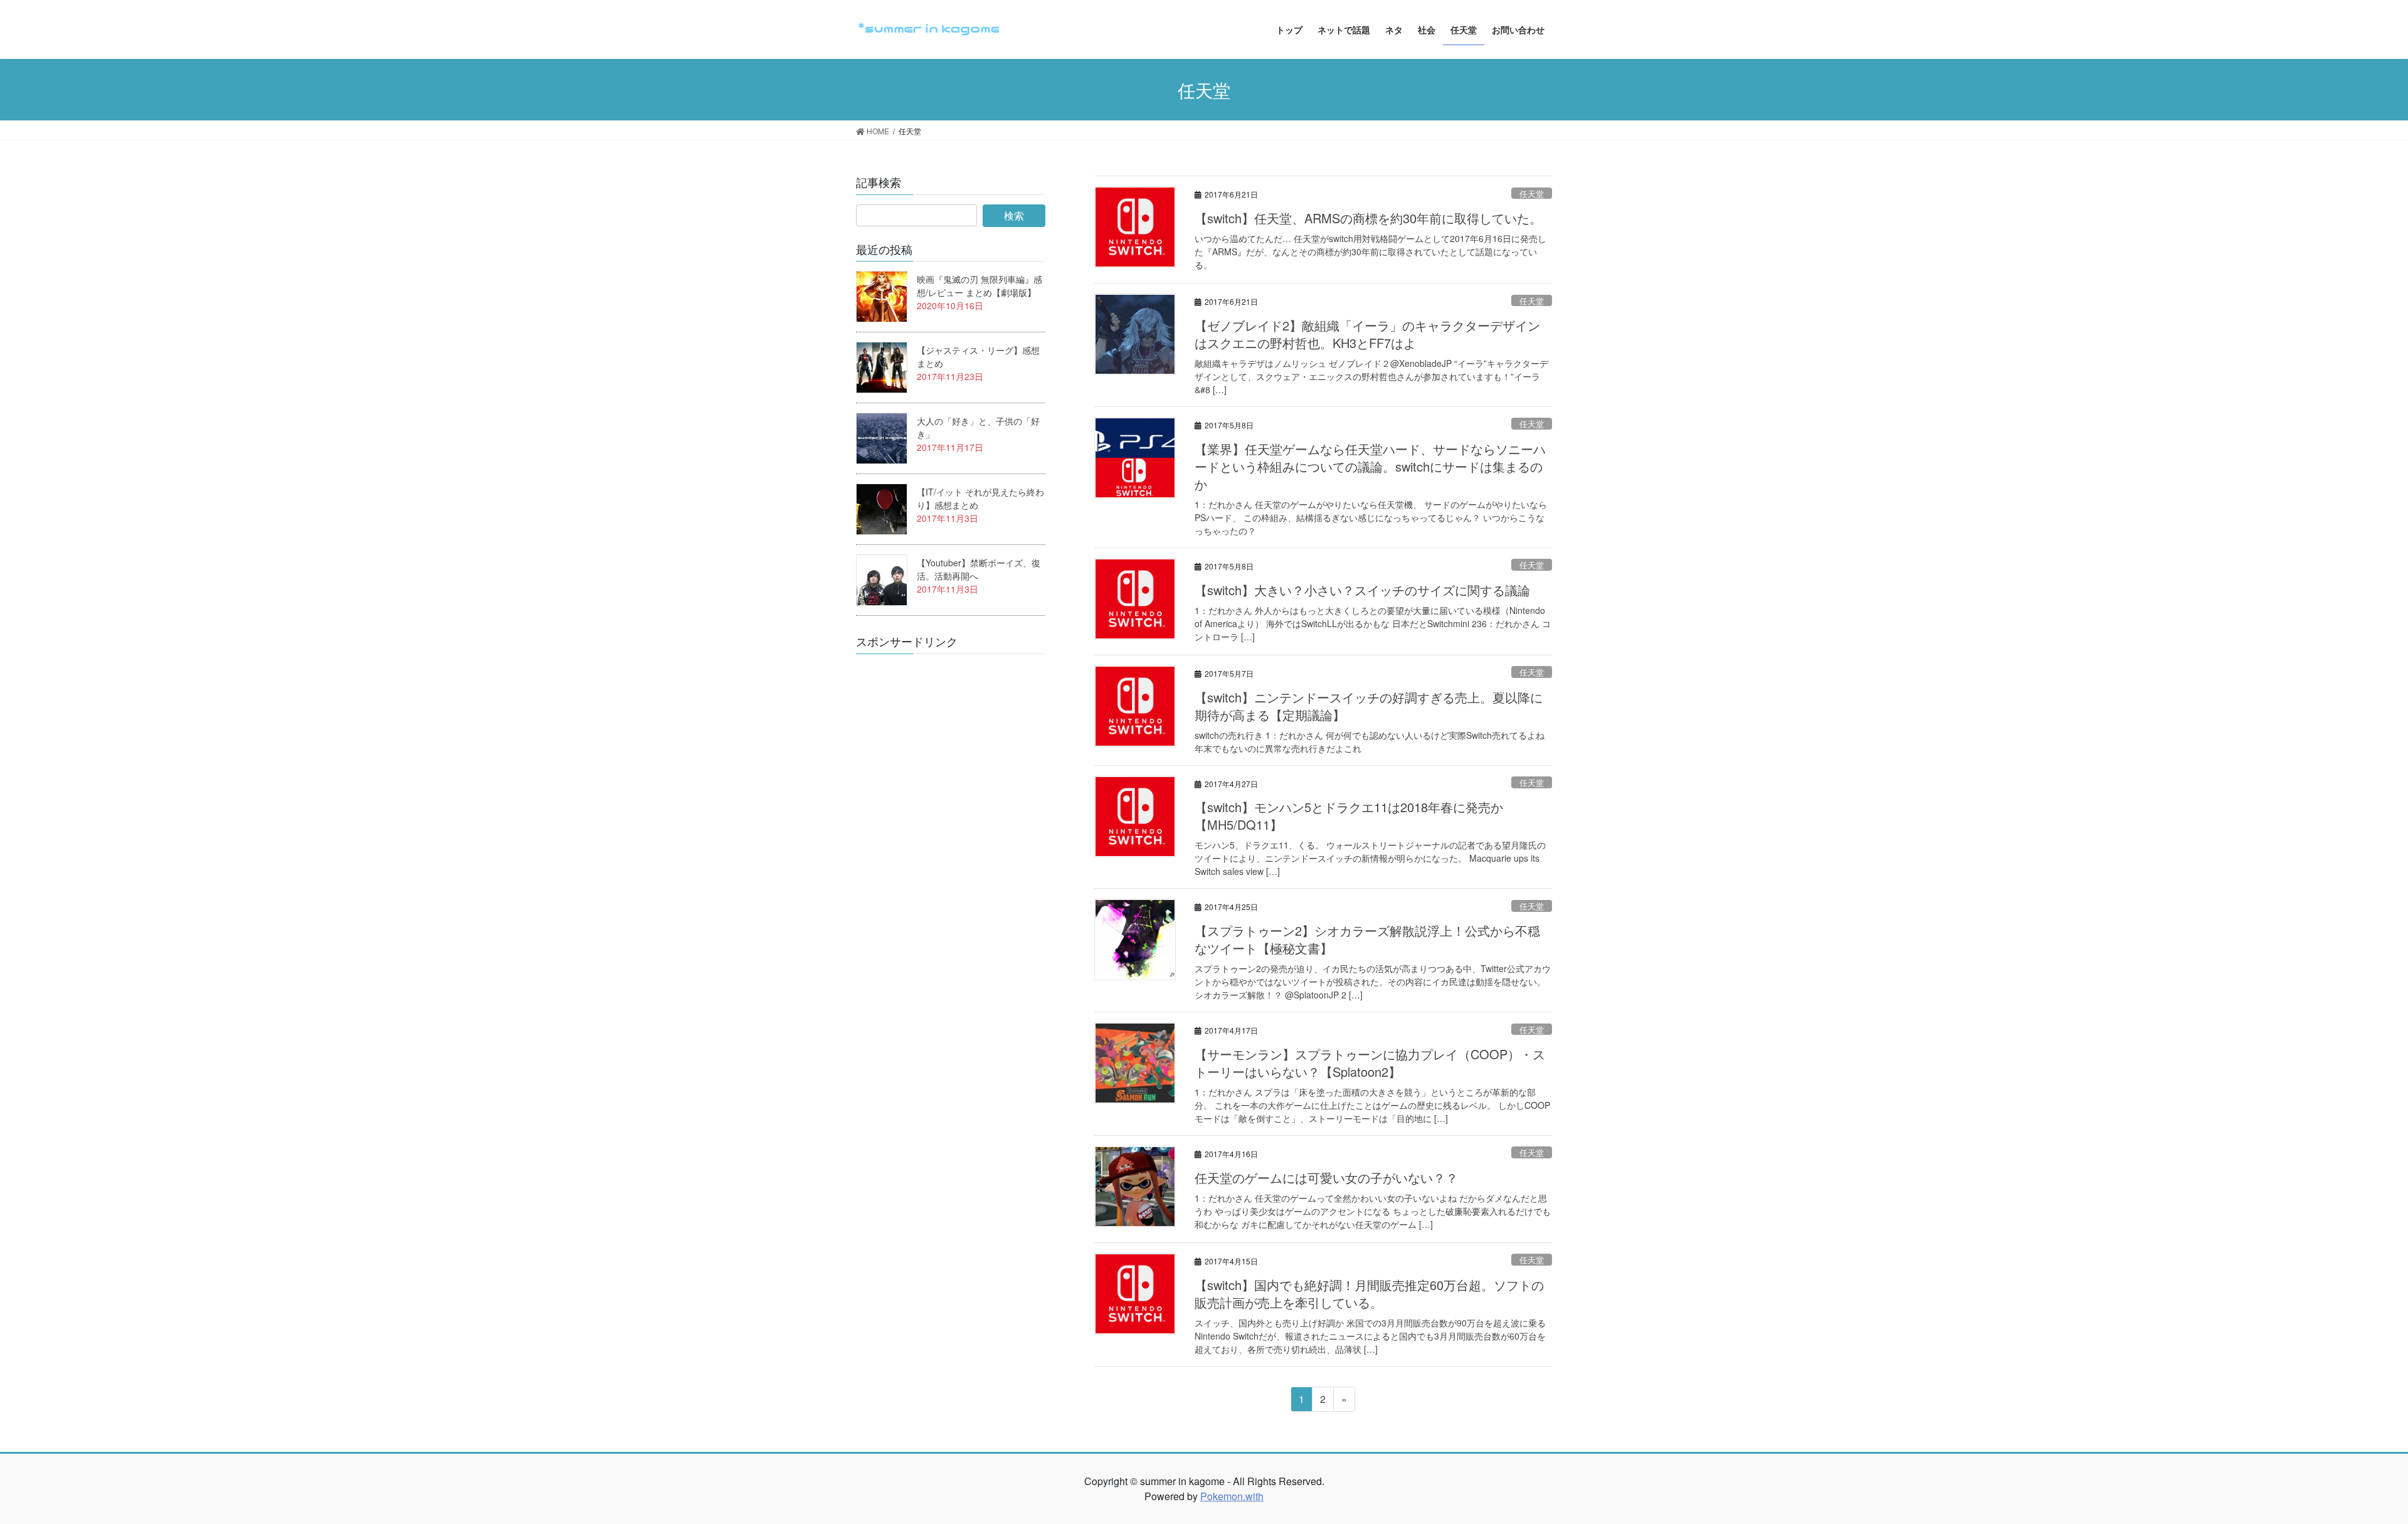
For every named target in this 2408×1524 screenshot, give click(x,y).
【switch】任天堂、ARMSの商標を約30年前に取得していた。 (1368, 218)
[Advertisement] (950, 852)
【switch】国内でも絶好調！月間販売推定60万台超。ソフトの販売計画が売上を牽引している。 (1369, 1294)
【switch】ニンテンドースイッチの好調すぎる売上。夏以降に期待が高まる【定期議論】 (1369, 706)
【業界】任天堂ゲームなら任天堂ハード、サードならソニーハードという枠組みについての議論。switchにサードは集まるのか (1370, 466)
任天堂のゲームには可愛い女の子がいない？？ (1326, 1177)
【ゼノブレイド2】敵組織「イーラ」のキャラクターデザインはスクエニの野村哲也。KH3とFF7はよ (1367, 334)
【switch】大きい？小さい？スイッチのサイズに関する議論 (1362, 590)
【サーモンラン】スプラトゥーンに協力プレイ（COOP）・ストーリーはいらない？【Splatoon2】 (1370, 1063)
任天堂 (1532, 193)
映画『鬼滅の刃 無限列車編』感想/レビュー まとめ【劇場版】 (980, 286)
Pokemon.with (1232, 1496)
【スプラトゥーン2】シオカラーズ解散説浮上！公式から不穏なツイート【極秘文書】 (1367, 939)
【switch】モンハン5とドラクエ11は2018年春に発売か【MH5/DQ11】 (1349, 816)
